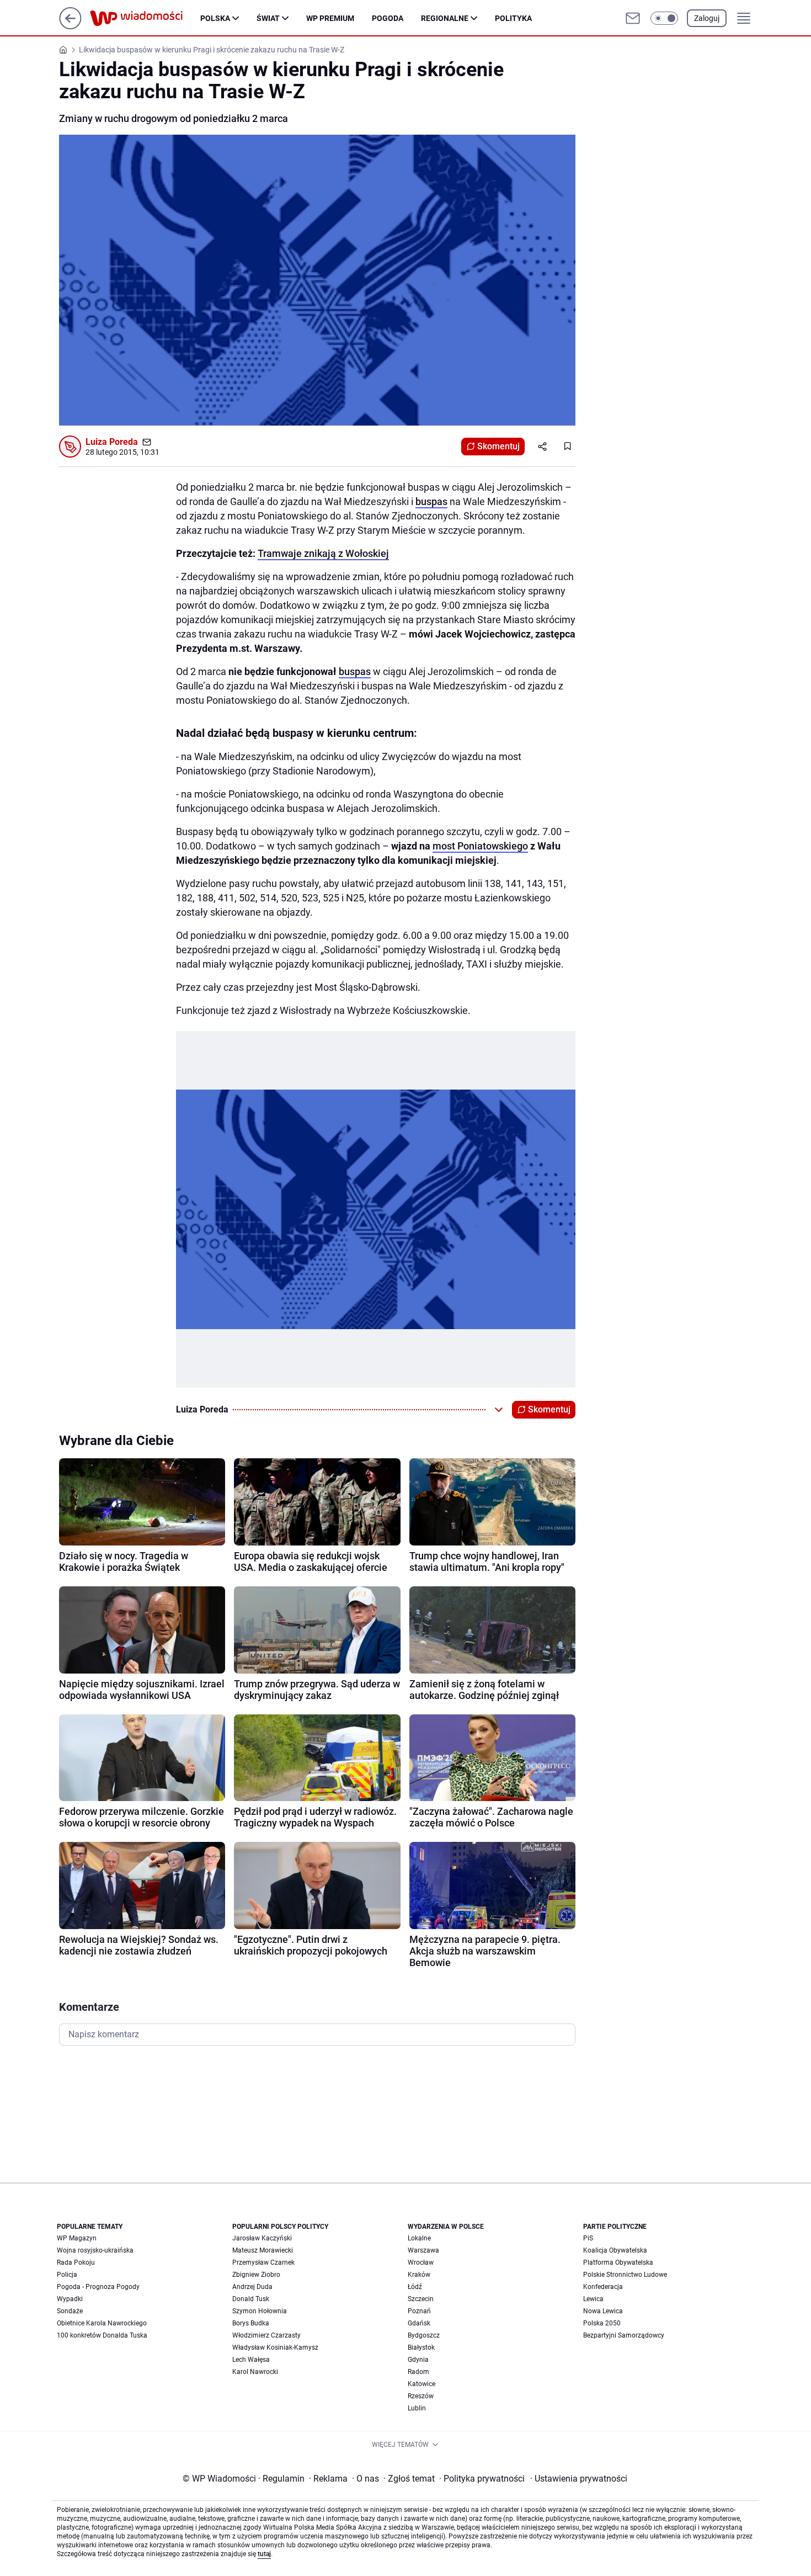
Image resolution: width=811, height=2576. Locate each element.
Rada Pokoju (76, 2262)
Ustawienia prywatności (579, 2479)
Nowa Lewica (603, 2311)
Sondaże (70, 2311)
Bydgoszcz (424, 2335)
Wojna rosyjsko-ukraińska (95, 2250)
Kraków (419, 2275)
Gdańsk (419, 2323)
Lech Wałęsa (251, 2360)
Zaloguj (707, 18)
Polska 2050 (602, 2323)
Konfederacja (603, 2287)
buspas (431, 501)
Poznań (419, 2311)
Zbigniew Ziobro (256, 2275)
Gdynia (418, 2360)
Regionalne (445, 18)
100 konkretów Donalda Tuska (102, 2335)
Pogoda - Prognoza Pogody (98, 2287)
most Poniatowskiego (480, 846)
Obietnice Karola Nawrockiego (102, 2323)
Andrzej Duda (252, 2287)
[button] (664, 18)
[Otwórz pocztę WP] (633, 18)
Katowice (421, 2384)
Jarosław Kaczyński (262, 2238)
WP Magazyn (77, 2238)
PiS (588, 2238)
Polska (215, 18)
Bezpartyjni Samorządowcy (624, 2335)
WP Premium (330, 18)
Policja (67, 2275)
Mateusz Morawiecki (263, 2250)
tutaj (264, 2554)
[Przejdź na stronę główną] (70, 26)
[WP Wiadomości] (145, 18)
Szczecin (421, 2299)
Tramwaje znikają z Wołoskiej (323, 553)
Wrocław (421, 2262)
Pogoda (388, 18)
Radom (418, 2372)
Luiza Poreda (112, 442)
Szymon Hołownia (260, 2311)
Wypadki (70, 2299)
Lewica (593, 2299)
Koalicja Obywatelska (615, 2250)
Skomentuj (498, 446)
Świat (268, 18)
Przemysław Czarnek (263, 2262)
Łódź (415, 2287)
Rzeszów (421, 2396)
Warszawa (423, 2250)
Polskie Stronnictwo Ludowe (625, 2275)
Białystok (421, 2347)
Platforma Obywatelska (618, 2262)
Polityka (513, 18)
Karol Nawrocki (255, 2372)
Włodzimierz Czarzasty (266, 2335)
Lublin (417, 2408)
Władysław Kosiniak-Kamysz (275, 2347)
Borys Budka (251, 2323)
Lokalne (419, 2238)
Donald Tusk (251, 2299)
